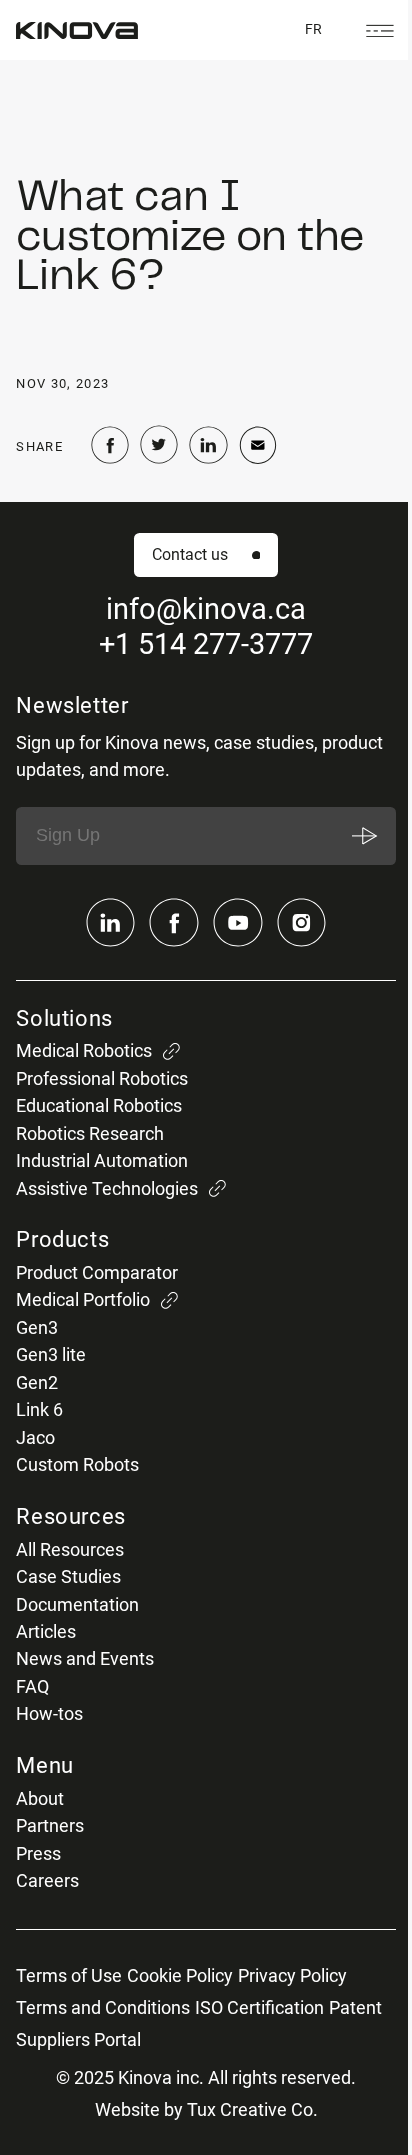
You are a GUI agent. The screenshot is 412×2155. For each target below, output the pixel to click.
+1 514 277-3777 (206, 644)
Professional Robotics (102, 1079)
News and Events (85, 1659)
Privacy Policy (292, 1976)
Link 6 (39, 1410)
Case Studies (68, 1577)
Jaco (35, 1438)
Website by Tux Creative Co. (206, 2110)
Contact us (190, 554)
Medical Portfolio (83, 1300)
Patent (355, 2008)
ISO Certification (259, 2008)
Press (38, 1854)
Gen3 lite (51, 1355)
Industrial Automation (102, 1161)
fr (313, 29)
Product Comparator (97, 1273)
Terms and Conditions (103, 2008)
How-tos (49, 1714)
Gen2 (37, 1383)
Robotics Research (90, 1134)
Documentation (77, 1605)
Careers (47, 1881)
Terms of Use (69, 1976)
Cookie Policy (180, 1976)
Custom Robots (77, 1465)
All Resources (70, 1550)
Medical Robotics (84, 1051)
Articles (46, 1632)
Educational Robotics (99, 1106)
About (40, 1799)
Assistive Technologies (107, 1189)
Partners (50, 1826)
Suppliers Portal (78, 2040)
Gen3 (37, 1328)
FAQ (32, 1687)
